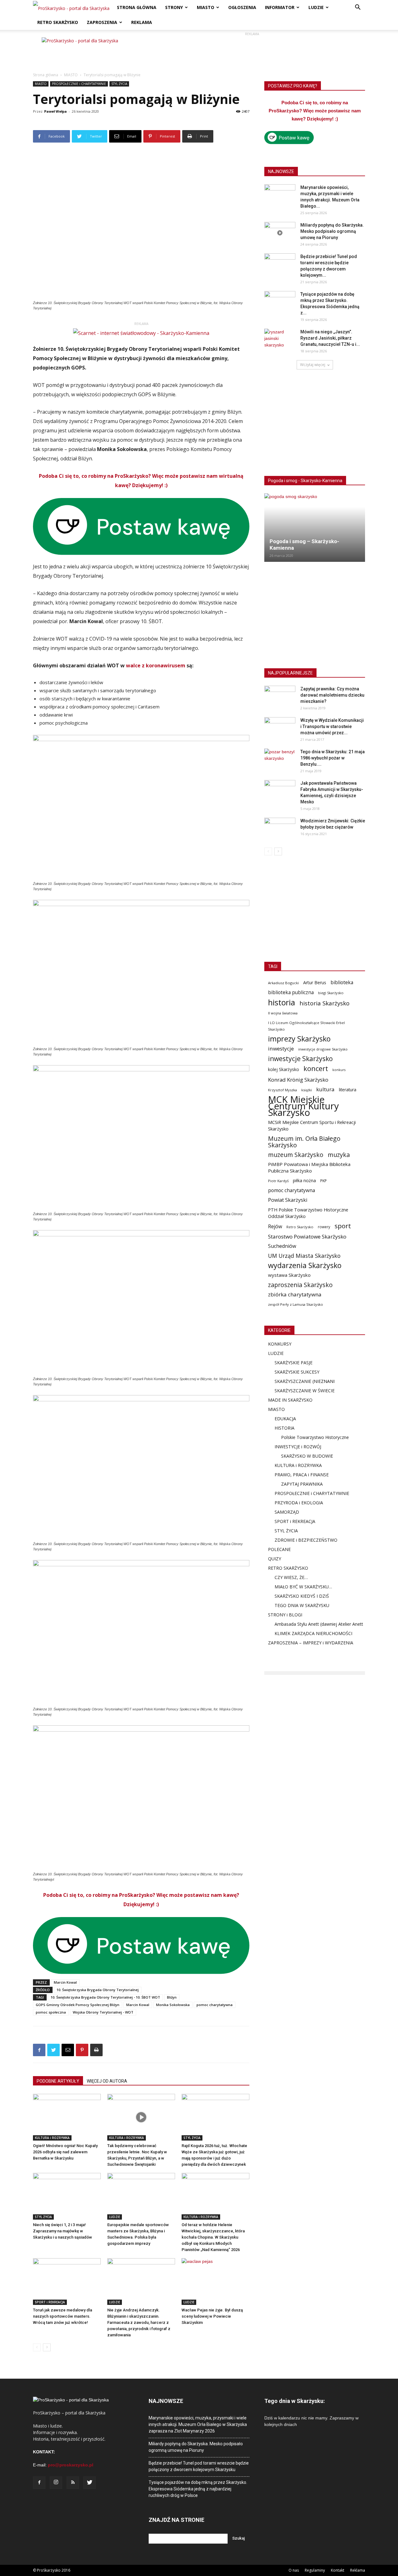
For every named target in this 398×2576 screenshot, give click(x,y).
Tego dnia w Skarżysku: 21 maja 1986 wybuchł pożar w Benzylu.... (333, 758)
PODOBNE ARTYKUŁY (58, 2081)
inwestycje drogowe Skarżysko (323, 1049)
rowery (324, 1227)
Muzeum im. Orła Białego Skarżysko (304, 1142)
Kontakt (338, 2570)
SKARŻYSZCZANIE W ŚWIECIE (305, 1391)
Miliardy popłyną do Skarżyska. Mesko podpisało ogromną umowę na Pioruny (332, 231)
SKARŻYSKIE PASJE (294, 1363)
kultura (325, 1089)
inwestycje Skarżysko (300, 1059)
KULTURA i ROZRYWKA (52, 2138)
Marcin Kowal (65, 1982)
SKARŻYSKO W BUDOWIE (307, 1456)
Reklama (358, 2570)
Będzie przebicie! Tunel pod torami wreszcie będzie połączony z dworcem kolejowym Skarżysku (199, 2466)
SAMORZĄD (287, 1512)
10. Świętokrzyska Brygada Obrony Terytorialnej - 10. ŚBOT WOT (105, 1997)
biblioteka (342, 982)
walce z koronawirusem (156, 665)
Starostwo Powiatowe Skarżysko (307, 1236)
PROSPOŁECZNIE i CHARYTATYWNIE (79, 84)
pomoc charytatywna (215, 2005)
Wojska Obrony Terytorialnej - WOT (103, 2012)
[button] (358, 8)
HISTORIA (285, 1428)
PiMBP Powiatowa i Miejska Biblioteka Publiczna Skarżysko (309, 1167)
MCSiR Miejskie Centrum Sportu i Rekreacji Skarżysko (312, 1125)
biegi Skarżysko (331, 993)
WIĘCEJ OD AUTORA (107, 2081)
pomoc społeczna (51, 2012)
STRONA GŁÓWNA (137, 7)
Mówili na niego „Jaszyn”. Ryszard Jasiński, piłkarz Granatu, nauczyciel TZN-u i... (330, 338)
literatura (348, 1090)
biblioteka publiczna (291, 992)
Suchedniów (282, 1246)
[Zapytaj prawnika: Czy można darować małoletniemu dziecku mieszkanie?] (280, 697)
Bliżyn (172, 1997)
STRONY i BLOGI (285, 1615)
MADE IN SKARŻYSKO (290, 1400)
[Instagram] (56, 2483)
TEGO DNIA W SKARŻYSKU (302, 1605)
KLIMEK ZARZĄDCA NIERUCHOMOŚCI (313, 1633)
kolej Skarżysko (284, 1069)
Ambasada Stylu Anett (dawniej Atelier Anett (319, 1624)
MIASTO (206, 7)
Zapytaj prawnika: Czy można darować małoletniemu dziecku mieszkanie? (332, 695)
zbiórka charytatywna (295, 1294)
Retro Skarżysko (300, 1227)
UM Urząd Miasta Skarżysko (304, 1256)
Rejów (275, 1227)
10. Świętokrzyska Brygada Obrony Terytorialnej (98, 1990)
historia (282, 1002)
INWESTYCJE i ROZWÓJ (298, 1447)
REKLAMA (142, 22)
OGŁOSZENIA (242, 7)
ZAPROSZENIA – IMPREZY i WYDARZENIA (311, 1643)
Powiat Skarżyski (288, 1200)
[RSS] (73, 2483)
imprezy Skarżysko (299, 1039)
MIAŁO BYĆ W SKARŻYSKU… (303, 1587)
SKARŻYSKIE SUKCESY (297, 1372)
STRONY (174, 7)
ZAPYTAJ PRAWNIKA (302, 1484)
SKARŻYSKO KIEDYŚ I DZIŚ (302, 1596)
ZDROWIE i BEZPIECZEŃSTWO (306, 1540)
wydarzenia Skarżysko (305, 1265)
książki (307, 1090)
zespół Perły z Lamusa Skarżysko (296, 1304)
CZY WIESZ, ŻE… (291, 1577)
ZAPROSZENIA (102, 22)
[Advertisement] (252, 51)
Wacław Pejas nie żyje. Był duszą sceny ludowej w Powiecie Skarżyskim (212, 2316)
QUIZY (275, 1559)
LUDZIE (316, 7)
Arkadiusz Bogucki (283, 983)
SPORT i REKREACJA (50, 2302)
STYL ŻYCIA (119, 84)
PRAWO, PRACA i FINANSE (302, 1475)
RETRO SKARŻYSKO (58, 22)
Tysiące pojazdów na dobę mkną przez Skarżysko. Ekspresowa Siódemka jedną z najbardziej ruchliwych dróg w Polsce (198, 2489)
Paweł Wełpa (56, 111)
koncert (316, 1068)
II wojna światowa (283, 1013)
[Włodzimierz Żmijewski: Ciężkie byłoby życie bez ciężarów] (280, 829)
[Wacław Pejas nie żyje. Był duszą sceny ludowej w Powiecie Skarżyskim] (215, 2282)
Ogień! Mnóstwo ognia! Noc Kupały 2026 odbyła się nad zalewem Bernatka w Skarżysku (65, 2152)
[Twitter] (90, 2483)
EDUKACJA (285, 1419)
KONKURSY (280, 1344)
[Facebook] (39, 2483)
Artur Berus (315, 982)
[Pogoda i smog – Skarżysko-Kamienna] (315, 528)
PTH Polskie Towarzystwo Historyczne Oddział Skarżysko (308, 1213)
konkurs (339, 1070)
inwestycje (281, 1048)
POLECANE (279, 1549)
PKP (324, 1181)
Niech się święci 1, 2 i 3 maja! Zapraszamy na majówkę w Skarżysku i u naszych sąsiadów (62, 2231)
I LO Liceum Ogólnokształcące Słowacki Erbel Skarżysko (306, 1026)
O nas (294, 2570)
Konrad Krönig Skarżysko (298, 1080)
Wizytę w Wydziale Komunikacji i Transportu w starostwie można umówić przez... (332, 726)
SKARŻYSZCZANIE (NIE (298, 1381)
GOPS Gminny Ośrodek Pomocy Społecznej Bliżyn (78, 2005)
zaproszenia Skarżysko (300, 1285)
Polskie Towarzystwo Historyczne (315, 1437)
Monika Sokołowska (173, 2005)
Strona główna (46, 75)
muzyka (339, 1155)
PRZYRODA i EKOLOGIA (299, 1503)
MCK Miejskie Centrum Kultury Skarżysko (303, 1106)
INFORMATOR (280, 7)
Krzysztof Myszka (282, 1090)
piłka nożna (304, 1180)
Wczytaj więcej (313, 365)
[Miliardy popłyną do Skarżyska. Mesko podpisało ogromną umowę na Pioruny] (280, 233)
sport (343, 1226)
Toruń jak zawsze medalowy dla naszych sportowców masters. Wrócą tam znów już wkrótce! (62, 2316)
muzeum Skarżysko (296, 1155)
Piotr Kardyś (278, 1181)
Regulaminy (315, 2570)
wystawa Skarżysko (289, 1275)
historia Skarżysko (324, 1003)
